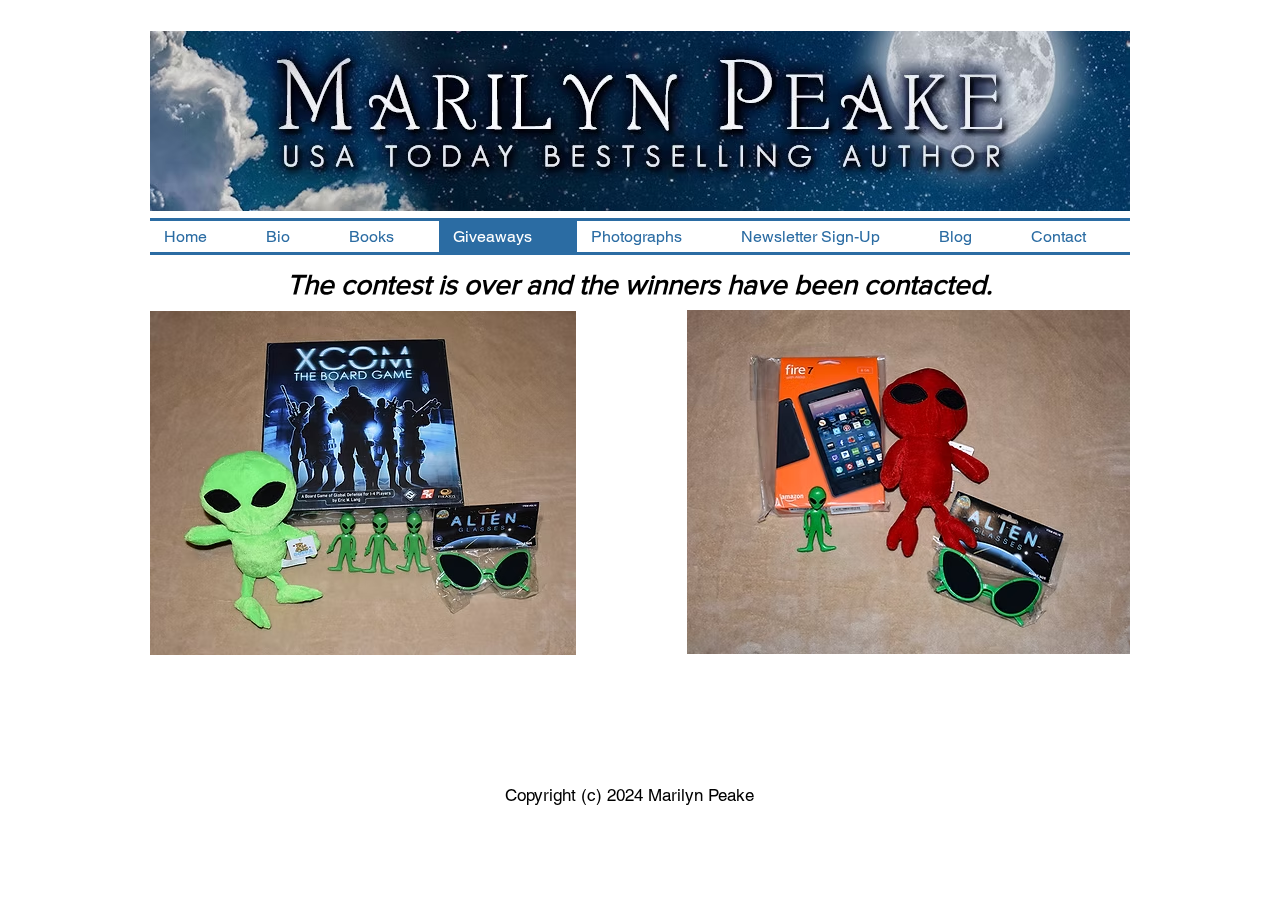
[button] (387, 236)
